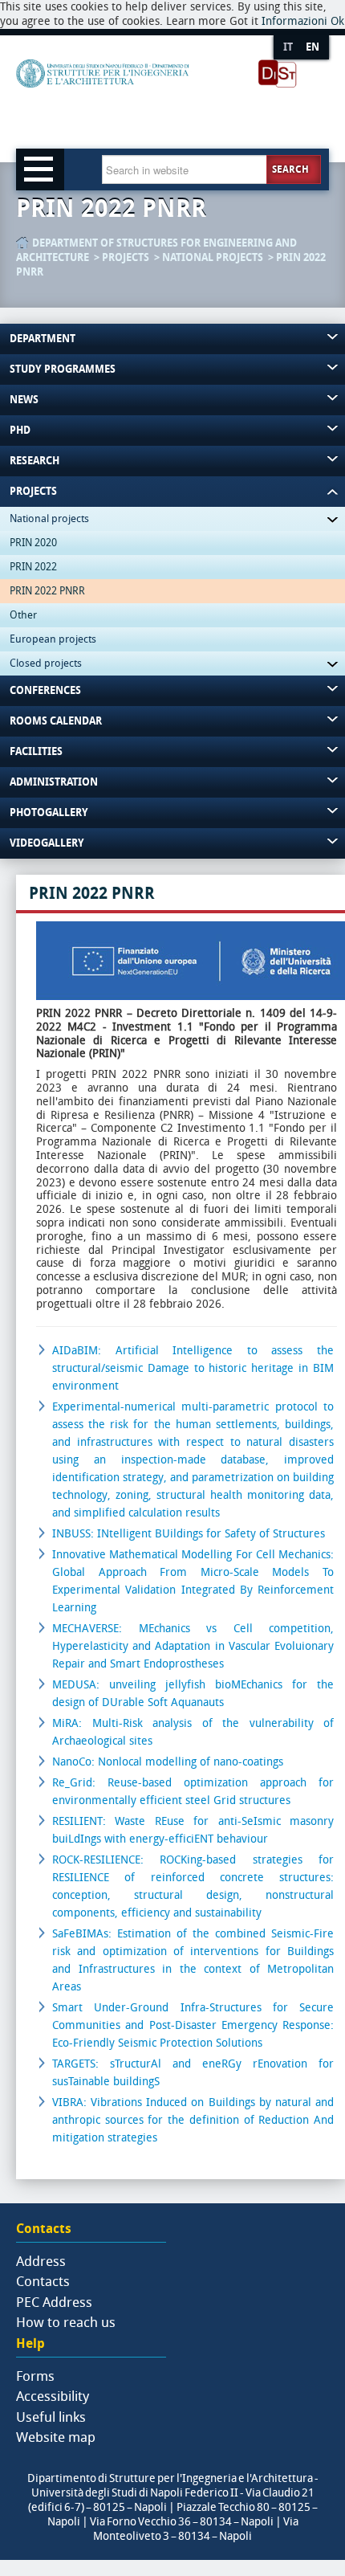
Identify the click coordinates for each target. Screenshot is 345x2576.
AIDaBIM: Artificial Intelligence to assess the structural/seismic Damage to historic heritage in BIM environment (193, 1368)
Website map (56, 2437)
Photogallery (49, 812)
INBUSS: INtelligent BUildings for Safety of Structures (189, 1534)
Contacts (43, 2281)
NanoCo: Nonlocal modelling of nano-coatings (168, 1762)
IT (288, 47)
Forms (35, 2376)
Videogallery (47, 843)
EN (313, 47)
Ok (337, 21)
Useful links (51, 2417)
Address (41, 2261)
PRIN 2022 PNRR (47, 591)
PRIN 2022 (33, 567)
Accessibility (53, 2396)
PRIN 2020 (33, 543)
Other (23, 615)
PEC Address (54, 2302)
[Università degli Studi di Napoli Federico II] (157, 100)
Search (290, 169)
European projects (53, 639)
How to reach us (66, 2322)
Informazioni (294, 21)
